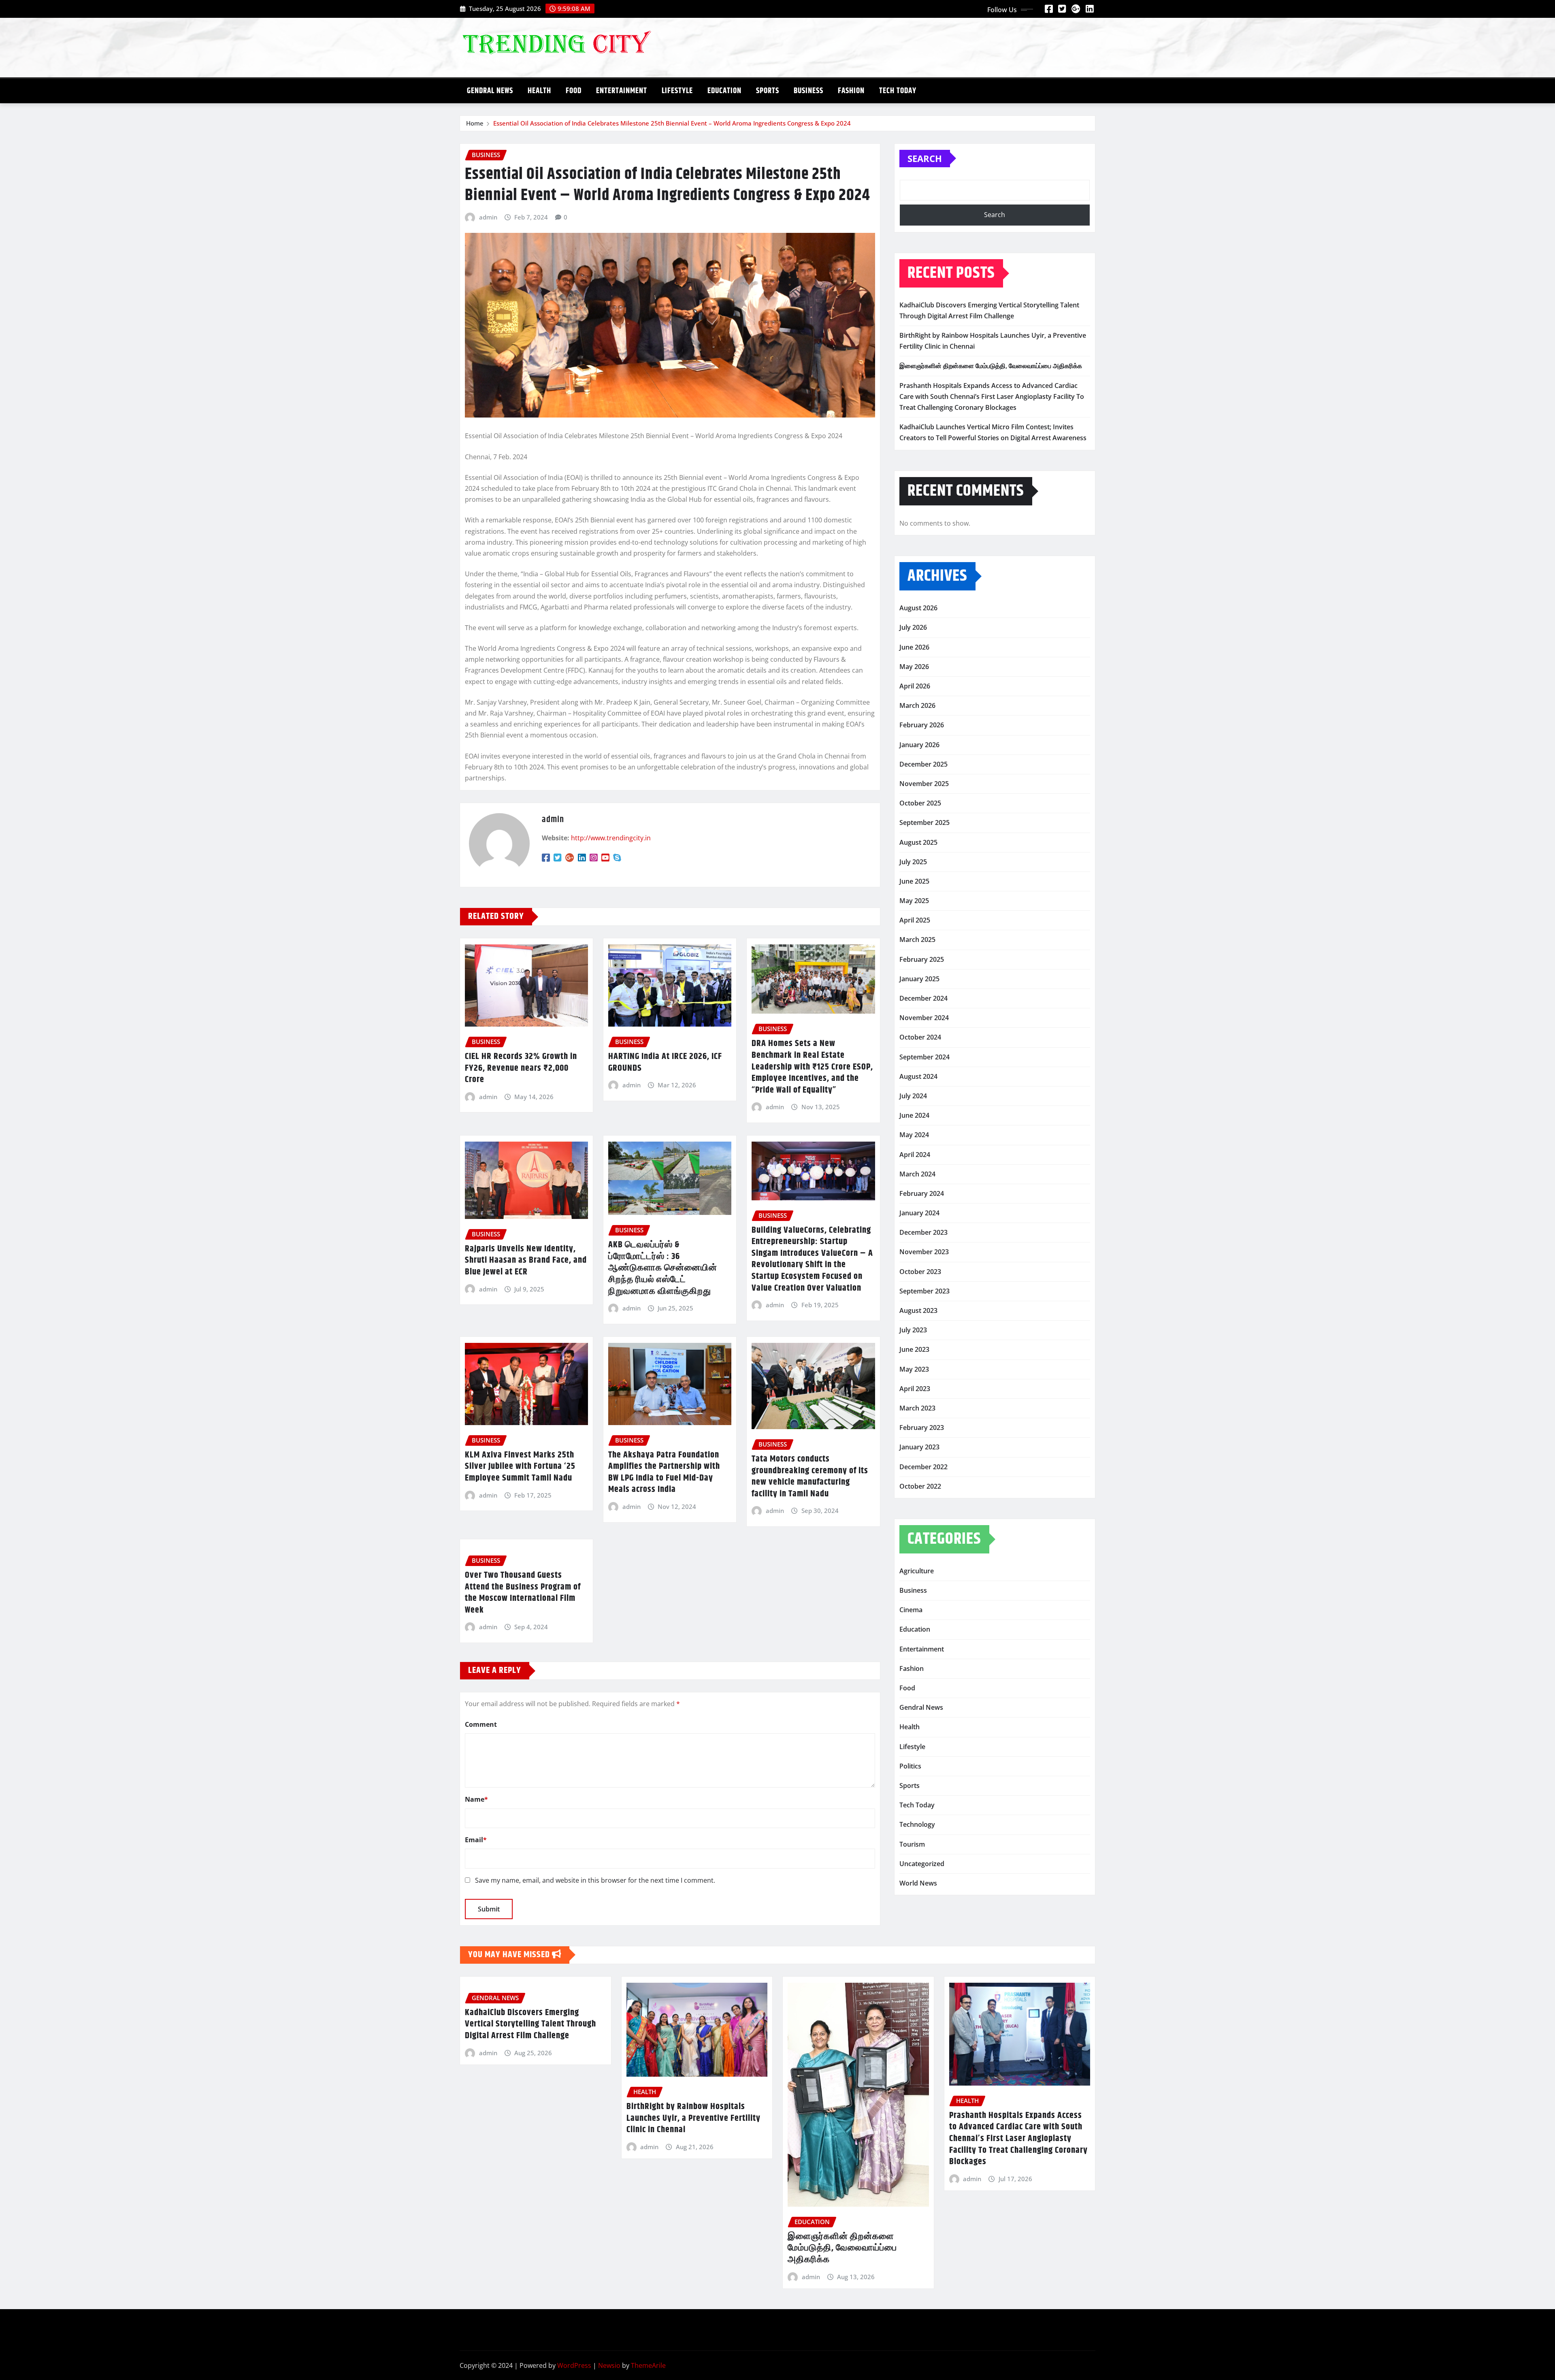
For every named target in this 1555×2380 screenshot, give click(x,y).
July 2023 (913, 1330)
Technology (917, 1824)
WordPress (574, 2365)
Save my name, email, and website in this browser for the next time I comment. (595, 1880)
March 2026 (917, 705)
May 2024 (914, 1135)
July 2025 (913, 862)
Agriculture (917, 1571)
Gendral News (490, 91)
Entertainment (622, 91)
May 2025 (914, 901)
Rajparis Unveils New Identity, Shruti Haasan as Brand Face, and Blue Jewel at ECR (526, 1260)
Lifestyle (677, 91)
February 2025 (922, 959)
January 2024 (919, 1213)
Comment (481, 1724)
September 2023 (924, 1291)
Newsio (609, 2365)
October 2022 (920, 1486)
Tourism (912, 1844)
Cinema (911, 1610)
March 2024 (917, 1174)
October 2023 (920, 1272)
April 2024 (915, 1155)
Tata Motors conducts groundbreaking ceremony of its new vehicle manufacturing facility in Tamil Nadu (810, 1477)
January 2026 (919, 745)
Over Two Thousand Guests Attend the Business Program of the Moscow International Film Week (523, 1593)
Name (476, 1799)
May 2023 (914, 1369)
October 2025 (920, 803)
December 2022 (923, 1467)
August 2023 (918, 1310)
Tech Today (898, 91)
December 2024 (923, 998)
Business (808, 91)
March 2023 (917, 1408)
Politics (910, 1766)
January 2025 (919, 979)
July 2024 (913, 1096)
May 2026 (914, 667)
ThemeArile (648, 2365)
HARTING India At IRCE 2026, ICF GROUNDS (665, 1062)
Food (574, 91)
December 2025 (923, 764)
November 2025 (924, 784)
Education (724, 91)
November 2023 (924, 1252)
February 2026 (922, 725)
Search (925, 158)
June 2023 (914, 1349)
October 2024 (920, 1037)
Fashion (851, 91)
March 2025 (917, 940)
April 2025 (915, 920)
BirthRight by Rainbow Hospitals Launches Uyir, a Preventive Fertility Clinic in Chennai (693, 2118)
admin (488, 217)
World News (918, 1883)
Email (476, 1840)
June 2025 (914, 881)
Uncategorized (922, 1864)
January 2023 (919, 1447)
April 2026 (915, 686)
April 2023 (915, 1389)
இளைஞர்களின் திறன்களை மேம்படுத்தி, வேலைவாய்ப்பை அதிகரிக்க (991, 366)
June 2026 (914, 647)
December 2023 (923, 1232)
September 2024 (924, 1057)
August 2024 (918, 1076)
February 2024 (922, 1193)
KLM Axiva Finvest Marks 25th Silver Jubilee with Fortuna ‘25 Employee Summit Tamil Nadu (520, 1467)
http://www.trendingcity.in (611, 838)
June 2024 (914, 1115)
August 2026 (918, 608)
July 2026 (913, 627)
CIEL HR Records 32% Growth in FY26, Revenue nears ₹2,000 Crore (521, 1068)
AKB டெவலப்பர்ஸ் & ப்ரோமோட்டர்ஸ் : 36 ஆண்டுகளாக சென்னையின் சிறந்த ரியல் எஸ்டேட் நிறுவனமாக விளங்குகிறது (663, 1268)
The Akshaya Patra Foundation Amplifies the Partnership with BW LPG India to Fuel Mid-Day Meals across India (664, 1472)
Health (539, 91)
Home (475, 123)
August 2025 (918, 842)
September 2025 (924, 822)
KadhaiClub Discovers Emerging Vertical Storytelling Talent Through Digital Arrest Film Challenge (530, 2024)
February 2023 (922, 1428)
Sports (768, 91)
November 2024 (924, 1018)
